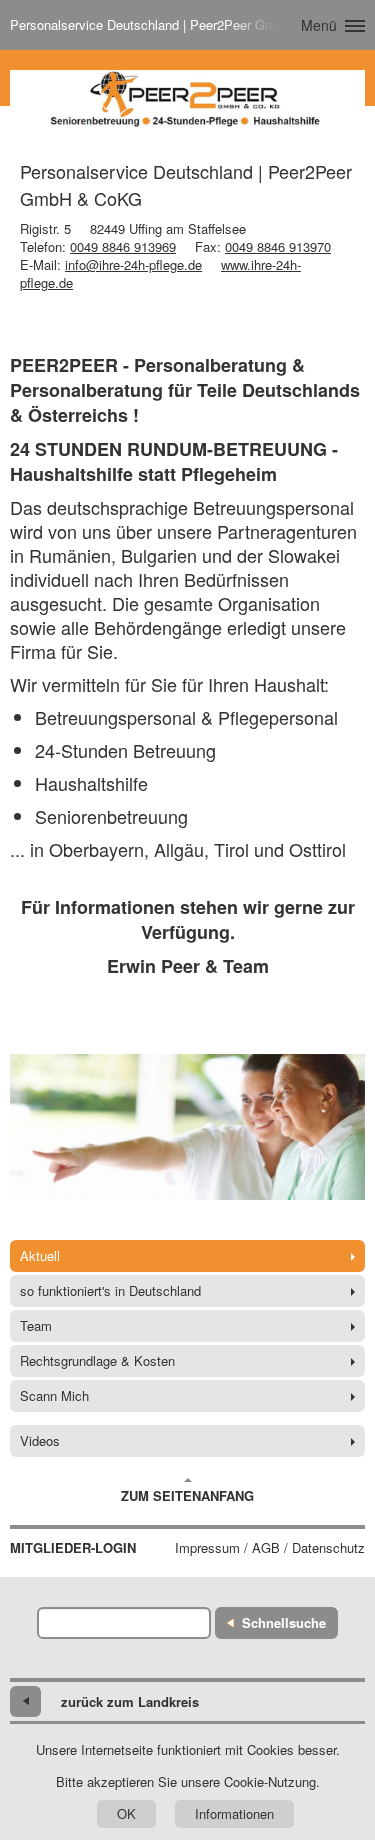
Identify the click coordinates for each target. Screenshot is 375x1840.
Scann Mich (54, 1395)
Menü (319, 25)
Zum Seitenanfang (187, 1495)
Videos (40, 1440)
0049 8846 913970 (278, 246)
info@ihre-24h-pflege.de (133, 264)
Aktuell (40, 1255)
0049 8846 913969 (123, 246)
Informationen (234, 1813)
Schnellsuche (284, 1622)
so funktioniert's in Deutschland (110, 1290)
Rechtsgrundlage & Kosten (97, 1360)
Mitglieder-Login (73, 1548)
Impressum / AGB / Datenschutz (270, 1548)
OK (126, 1813)
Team (36, 1325)
